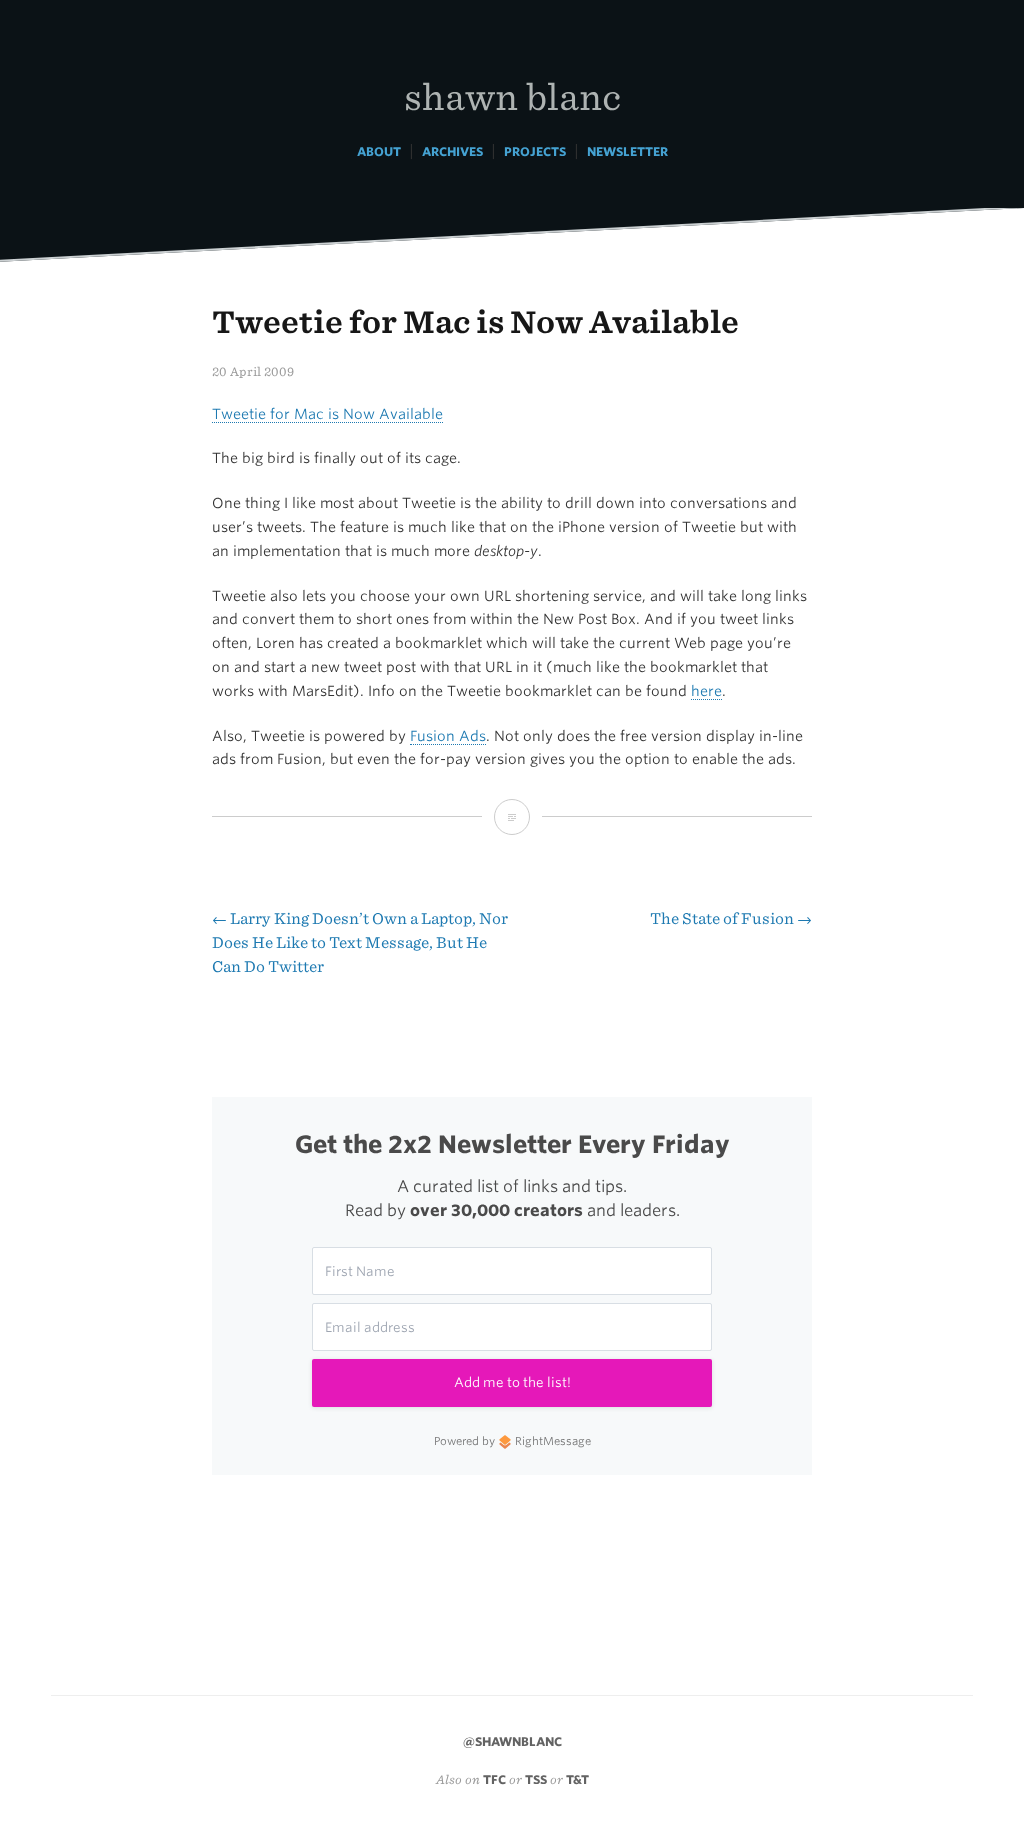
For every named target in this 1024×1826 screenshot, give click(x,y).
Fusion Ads (448, 736)
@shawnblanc (512, 1741)
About (379, 151)
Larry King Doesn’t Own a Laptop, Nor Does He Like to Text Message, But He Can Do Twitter (360, 942)
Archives (452, 151)
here (706, 691)
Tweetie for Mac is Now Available (327, 414)
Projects (535, 151)
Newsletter (627, 151)
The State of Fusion (731, 918)
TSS (536, 1779)
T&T (577, 1779)
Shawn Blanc (512, 95)
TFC (494, 1779)
